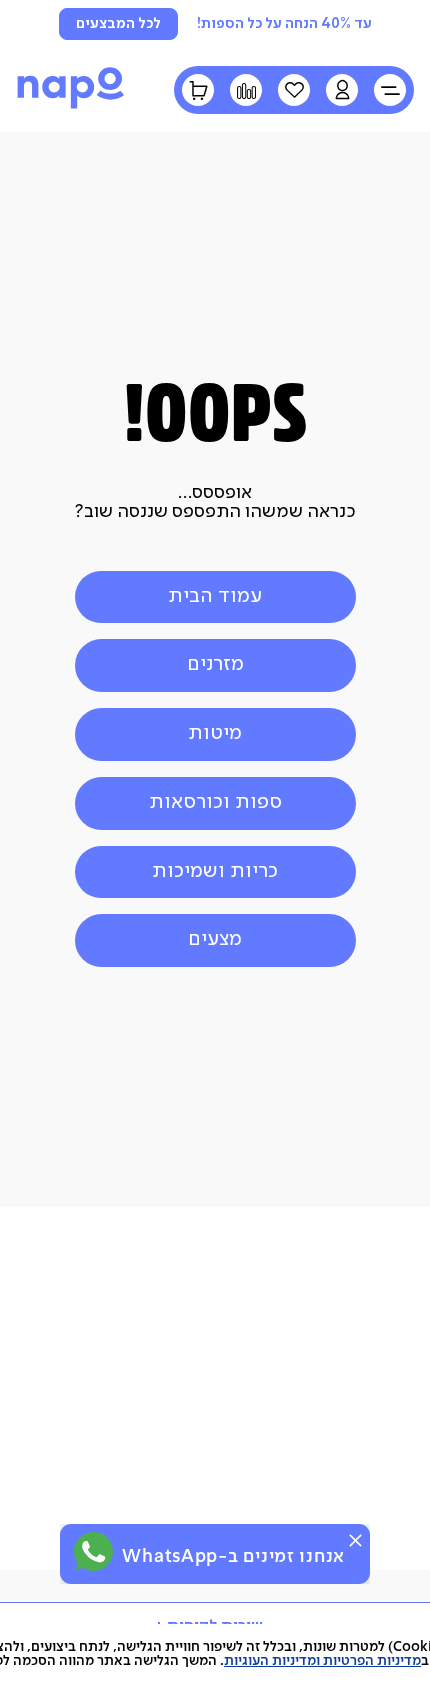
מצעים (215, 939)
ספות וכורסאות (215, 802)
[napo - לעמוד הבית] (71, 108)
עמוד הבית (215, 596)
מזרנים (215, 664)
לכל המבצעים (118, 24)
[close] (355, 1540)
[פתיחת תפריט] (390, 90)
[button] (342, 90)
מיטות (215, 733)
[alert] (215, 1554)
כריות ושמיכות (215, 871)
